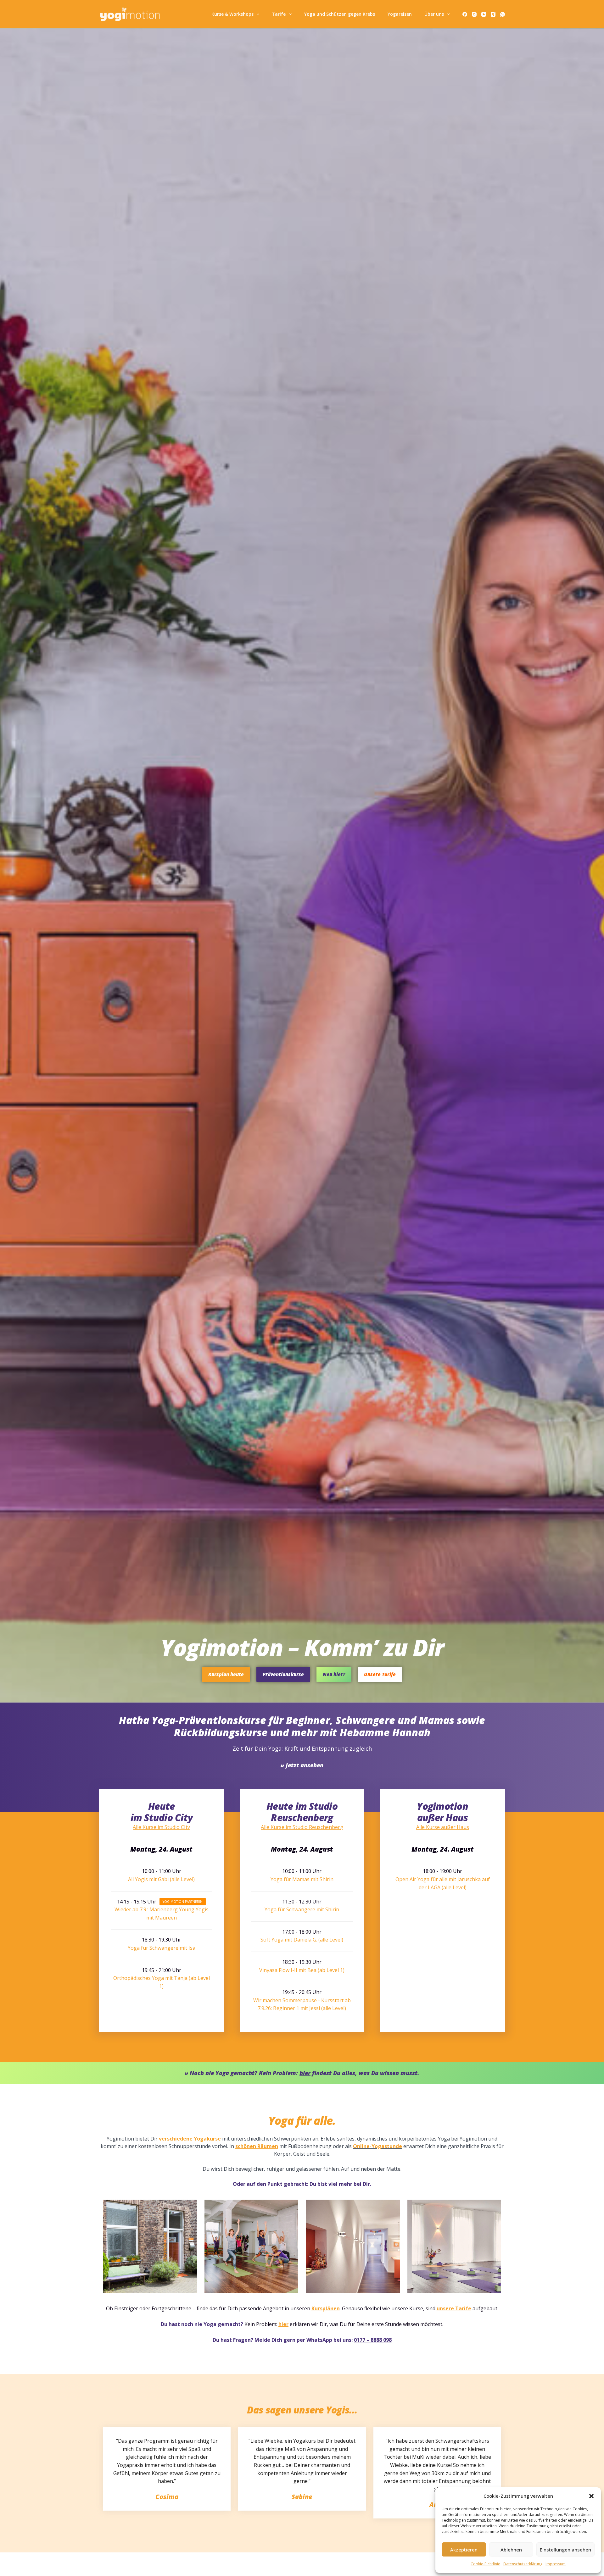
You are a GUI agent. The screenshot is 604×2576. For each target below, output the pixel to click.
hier (283, 2324)
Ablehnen (511, 2550)
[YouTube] (484, 14)
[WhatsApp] (503, 14)
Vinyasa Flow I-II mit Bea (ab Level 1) (302, 1970)
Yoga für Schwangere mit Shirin (302, 1909)
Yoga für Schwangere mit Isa (162, 1948)
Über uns (434, 14)
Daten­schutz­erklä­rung (523, 2564)
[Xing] (493, 14)
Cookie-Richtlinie (485, 2564)
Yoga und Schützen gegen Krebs (340, 14)
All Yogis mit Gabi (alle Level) (161, 1879)
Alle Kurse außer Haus (443, 1827)
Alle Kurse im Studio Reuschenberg (302, 1827)
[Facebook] (465, 14)
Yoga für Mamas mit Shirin (302, 1879)
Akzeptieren (464, 2550)
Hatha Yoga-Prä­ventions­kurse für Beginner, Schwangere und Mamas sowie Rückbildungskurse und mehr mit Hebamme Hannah (302, 1726)
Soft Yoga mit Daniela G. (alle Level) (302, 1940)
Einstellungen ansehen (565, 2550)
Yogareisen (400, 14)
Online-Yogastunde (377, 2146)
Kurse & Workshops (232, 14)
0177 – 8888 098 (373, 2340)
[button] (591, 2496)
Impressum (556, 2564)
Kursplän (322, 2308)
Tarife (279, 14)
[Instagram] (474, 14)
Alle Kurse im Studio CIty (161, 1827)
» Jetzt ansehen (302, 1765)
